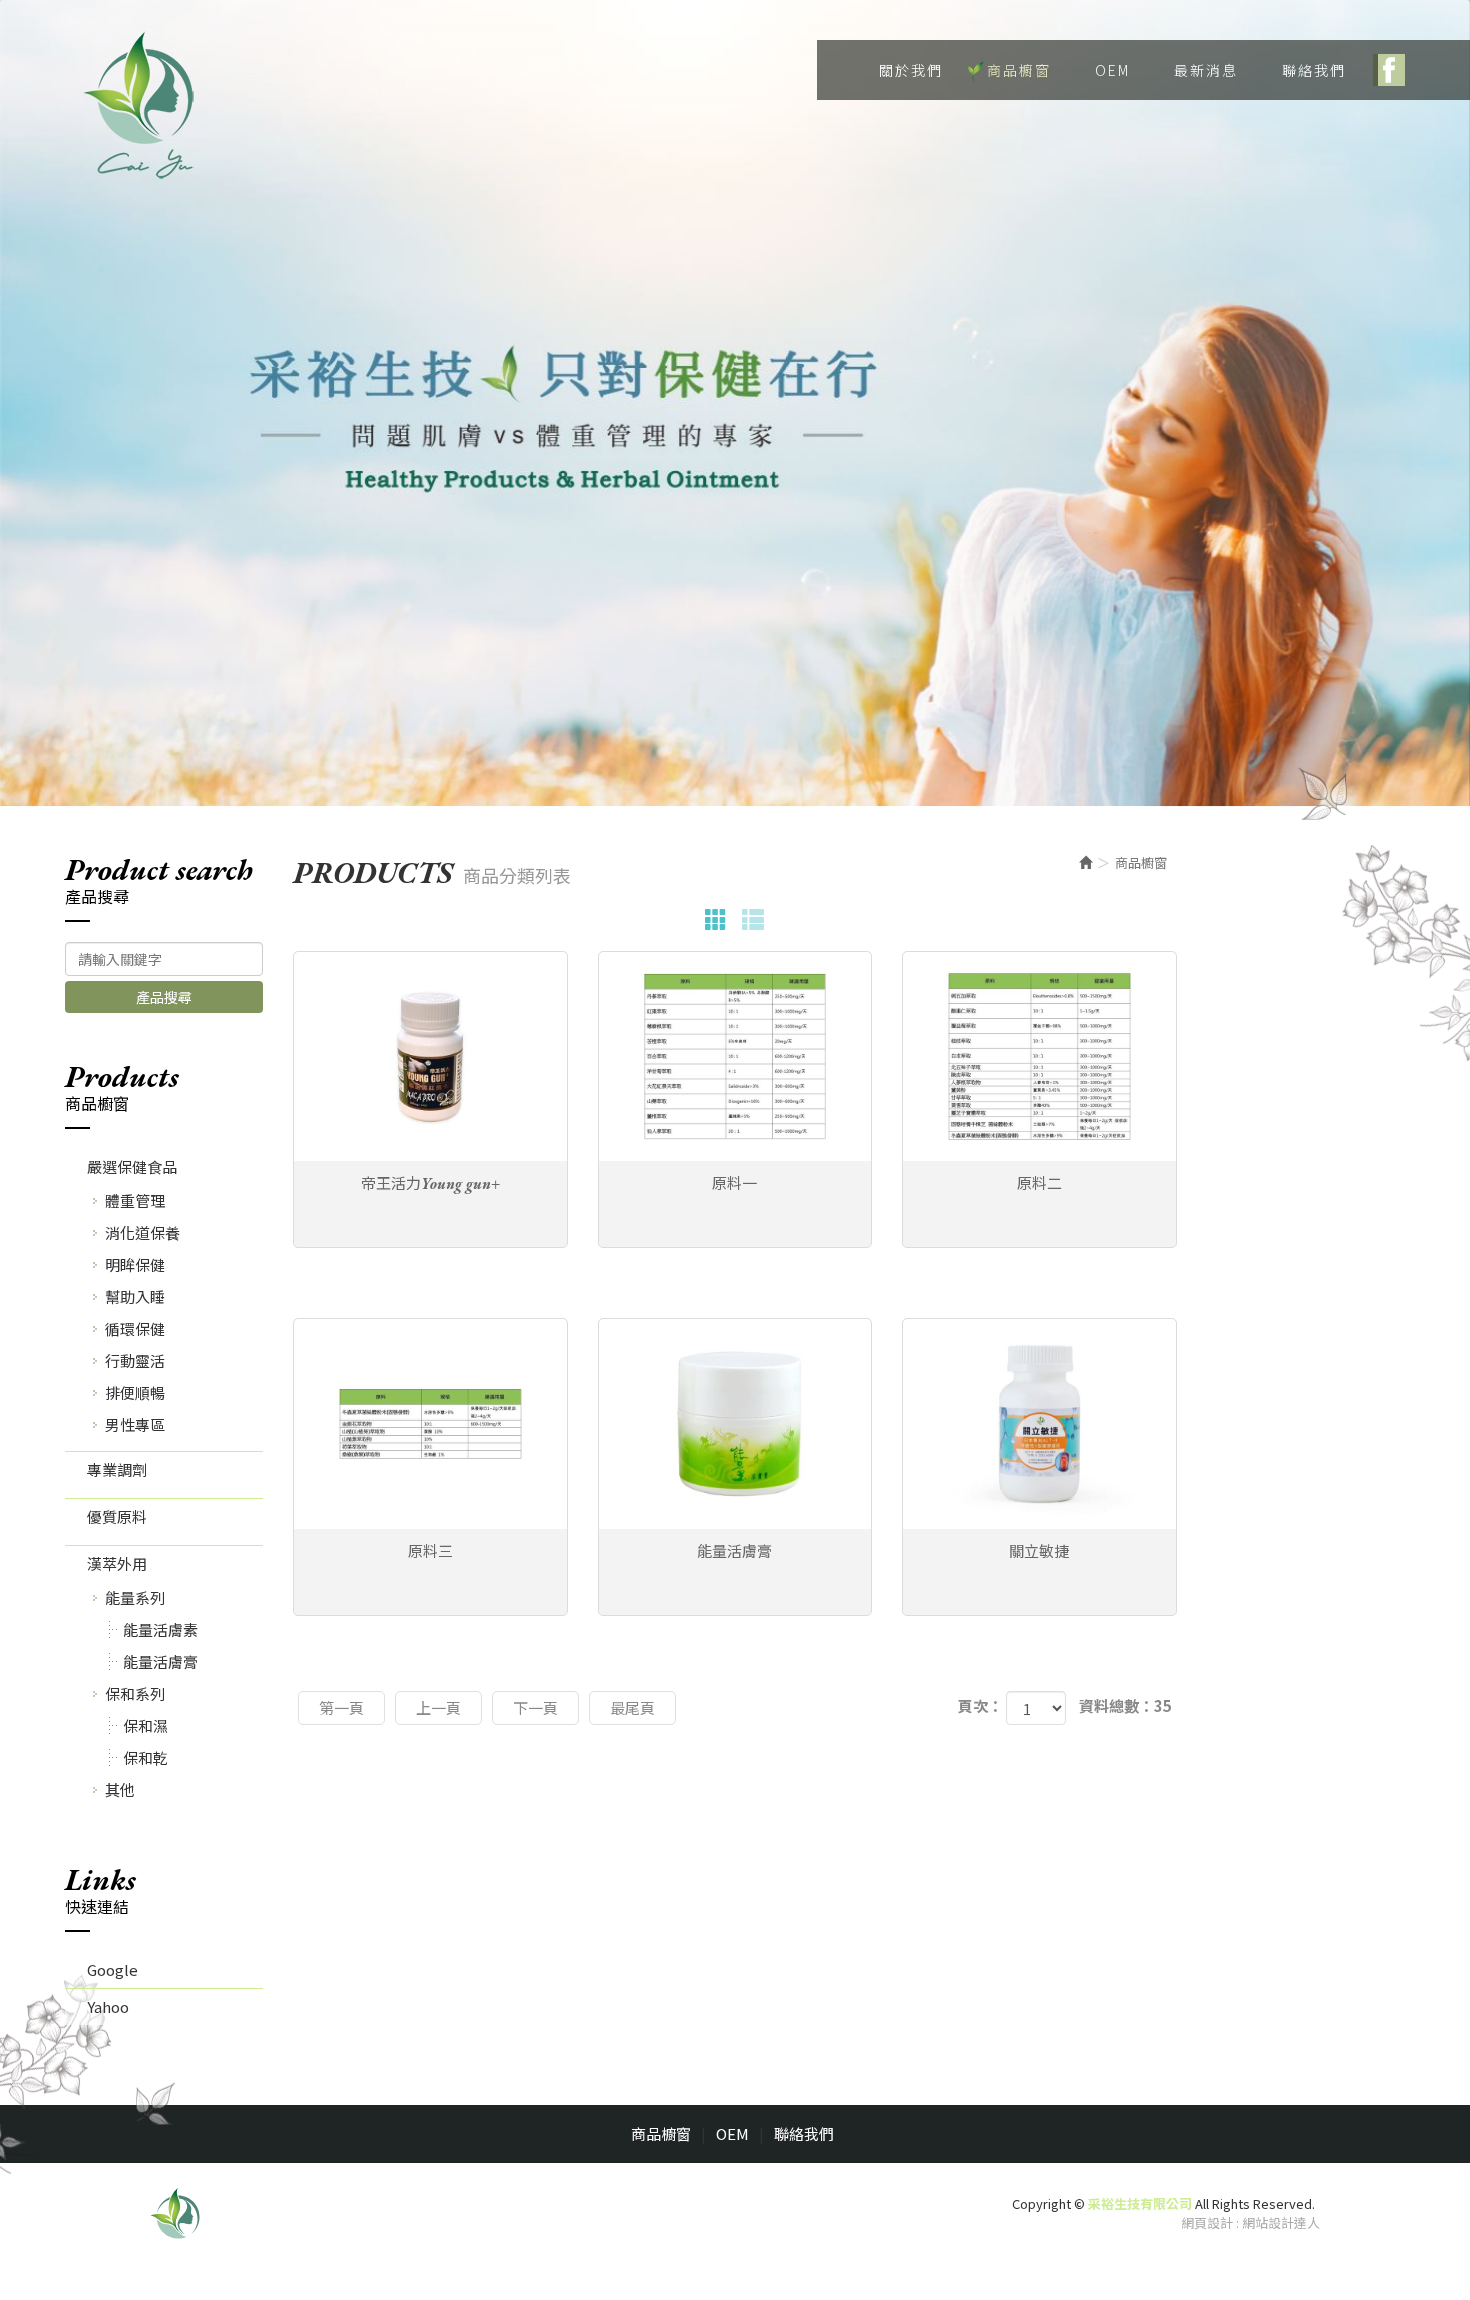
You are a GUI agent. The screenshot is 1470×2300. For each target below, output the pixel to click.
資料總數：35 (1125, 1705)
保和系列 (135, 1693)
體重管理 (135, 1200)
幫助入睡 (135, 1296)
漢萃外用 (117, 1563)
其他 (120, 1789)
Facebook (1389, 70)
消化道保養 (142, 1232)
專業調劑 (117, 1469)
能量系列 (135, 1597)
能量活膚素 (160, 1629)
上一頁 (438, 1707)
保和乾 (145, 1757)
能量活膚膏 (160, 1661)
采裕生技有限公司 (140, 105)
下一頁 (535, 1707)
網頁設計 (1207, 2222)
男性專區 (135, 1424)
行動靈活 (135, 1360)
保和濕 (145, 1725)
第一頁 (341, 1707)
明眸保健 (135, 1264)
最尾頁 (632, 1707)
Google (112, 1969)
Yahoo (108, 2006)
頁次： (980, 1705)
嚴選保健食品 (132, 1166)
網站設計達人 (1281, 2222)
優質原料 (117, 1516)
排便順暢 (135, 1392)
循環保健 (135, 1328)
